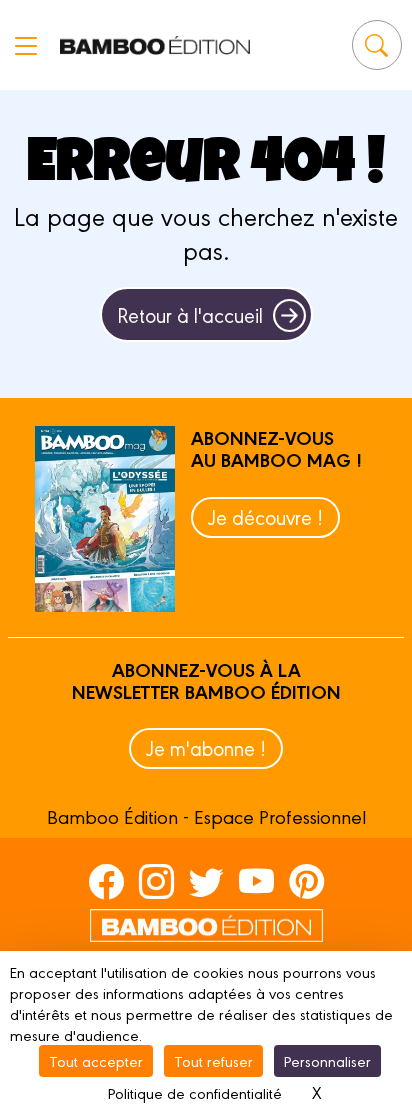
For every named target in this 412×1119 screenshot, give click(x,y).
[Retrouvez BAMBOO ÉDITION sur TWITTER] (206, 881)
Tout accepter (96, 1060)
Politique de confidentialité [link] (195, 1092)
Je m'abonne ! (206, 747)
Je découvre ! (265, 516)
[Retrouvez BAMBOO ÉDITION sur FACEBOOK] (106, 881)
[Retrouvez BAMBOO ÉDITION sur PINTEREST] (306, 881)
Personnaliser (327, 1060)
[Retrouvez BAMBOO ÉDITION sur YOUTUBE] (256, 881)
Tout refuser (213, 1060)
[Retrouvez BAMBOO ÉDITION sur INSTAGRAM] (156, 881)
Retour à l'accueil (190, 314)
